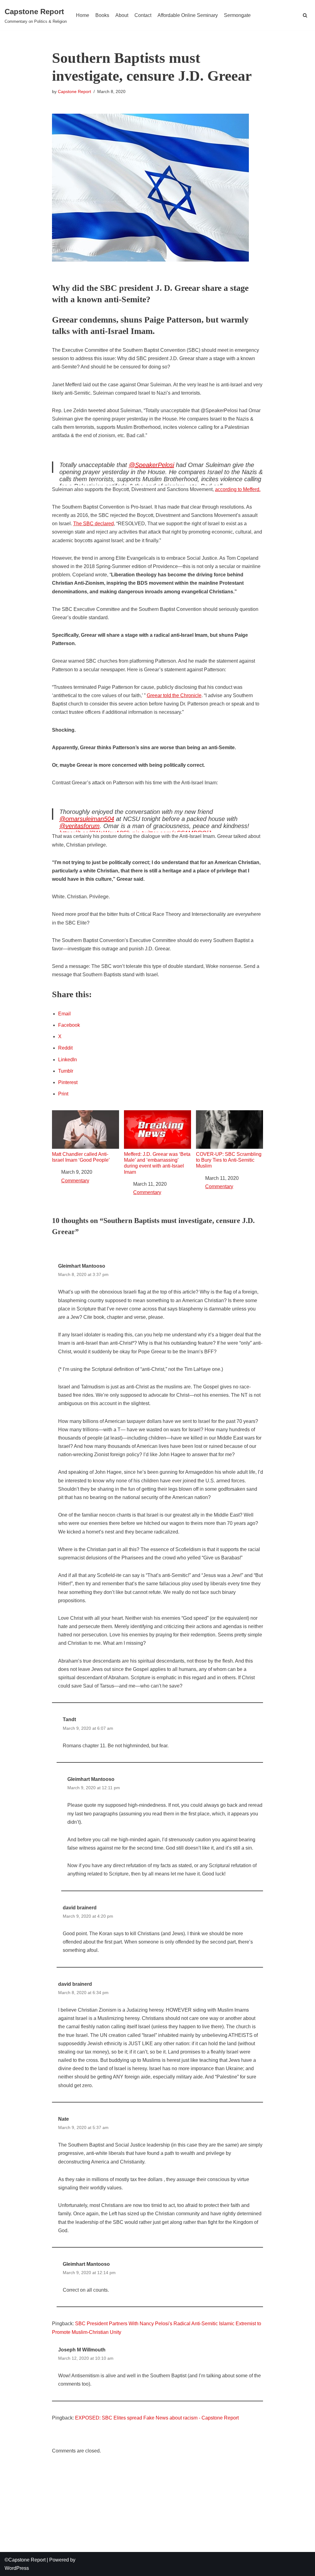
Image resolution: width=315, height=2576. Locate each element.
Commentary (75, 1181)
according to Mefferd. (238, 489)
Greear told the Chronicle (174, 695)
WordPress (17, 2568)
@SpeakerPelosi (152, 465)
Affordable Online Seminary (188, 15)
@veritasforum (80, 826)
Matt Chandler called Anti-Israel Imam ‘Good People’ (81, 1157)
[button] (305, 15)
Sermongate (237, 15)
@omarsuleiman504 (87, 819)
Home (83, 15)
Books (102, 15)
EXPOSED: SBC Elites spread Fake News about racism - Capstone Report (157, 2418)
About (122, 15)
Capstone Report (74, 91)
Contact (143, 15)
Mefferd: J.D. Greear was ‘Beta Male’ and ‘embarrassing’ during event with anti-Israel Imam (157, 1163)
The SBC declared (94, 524)
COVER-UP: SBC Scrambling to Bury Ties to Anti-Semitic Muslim (229, 1160)
